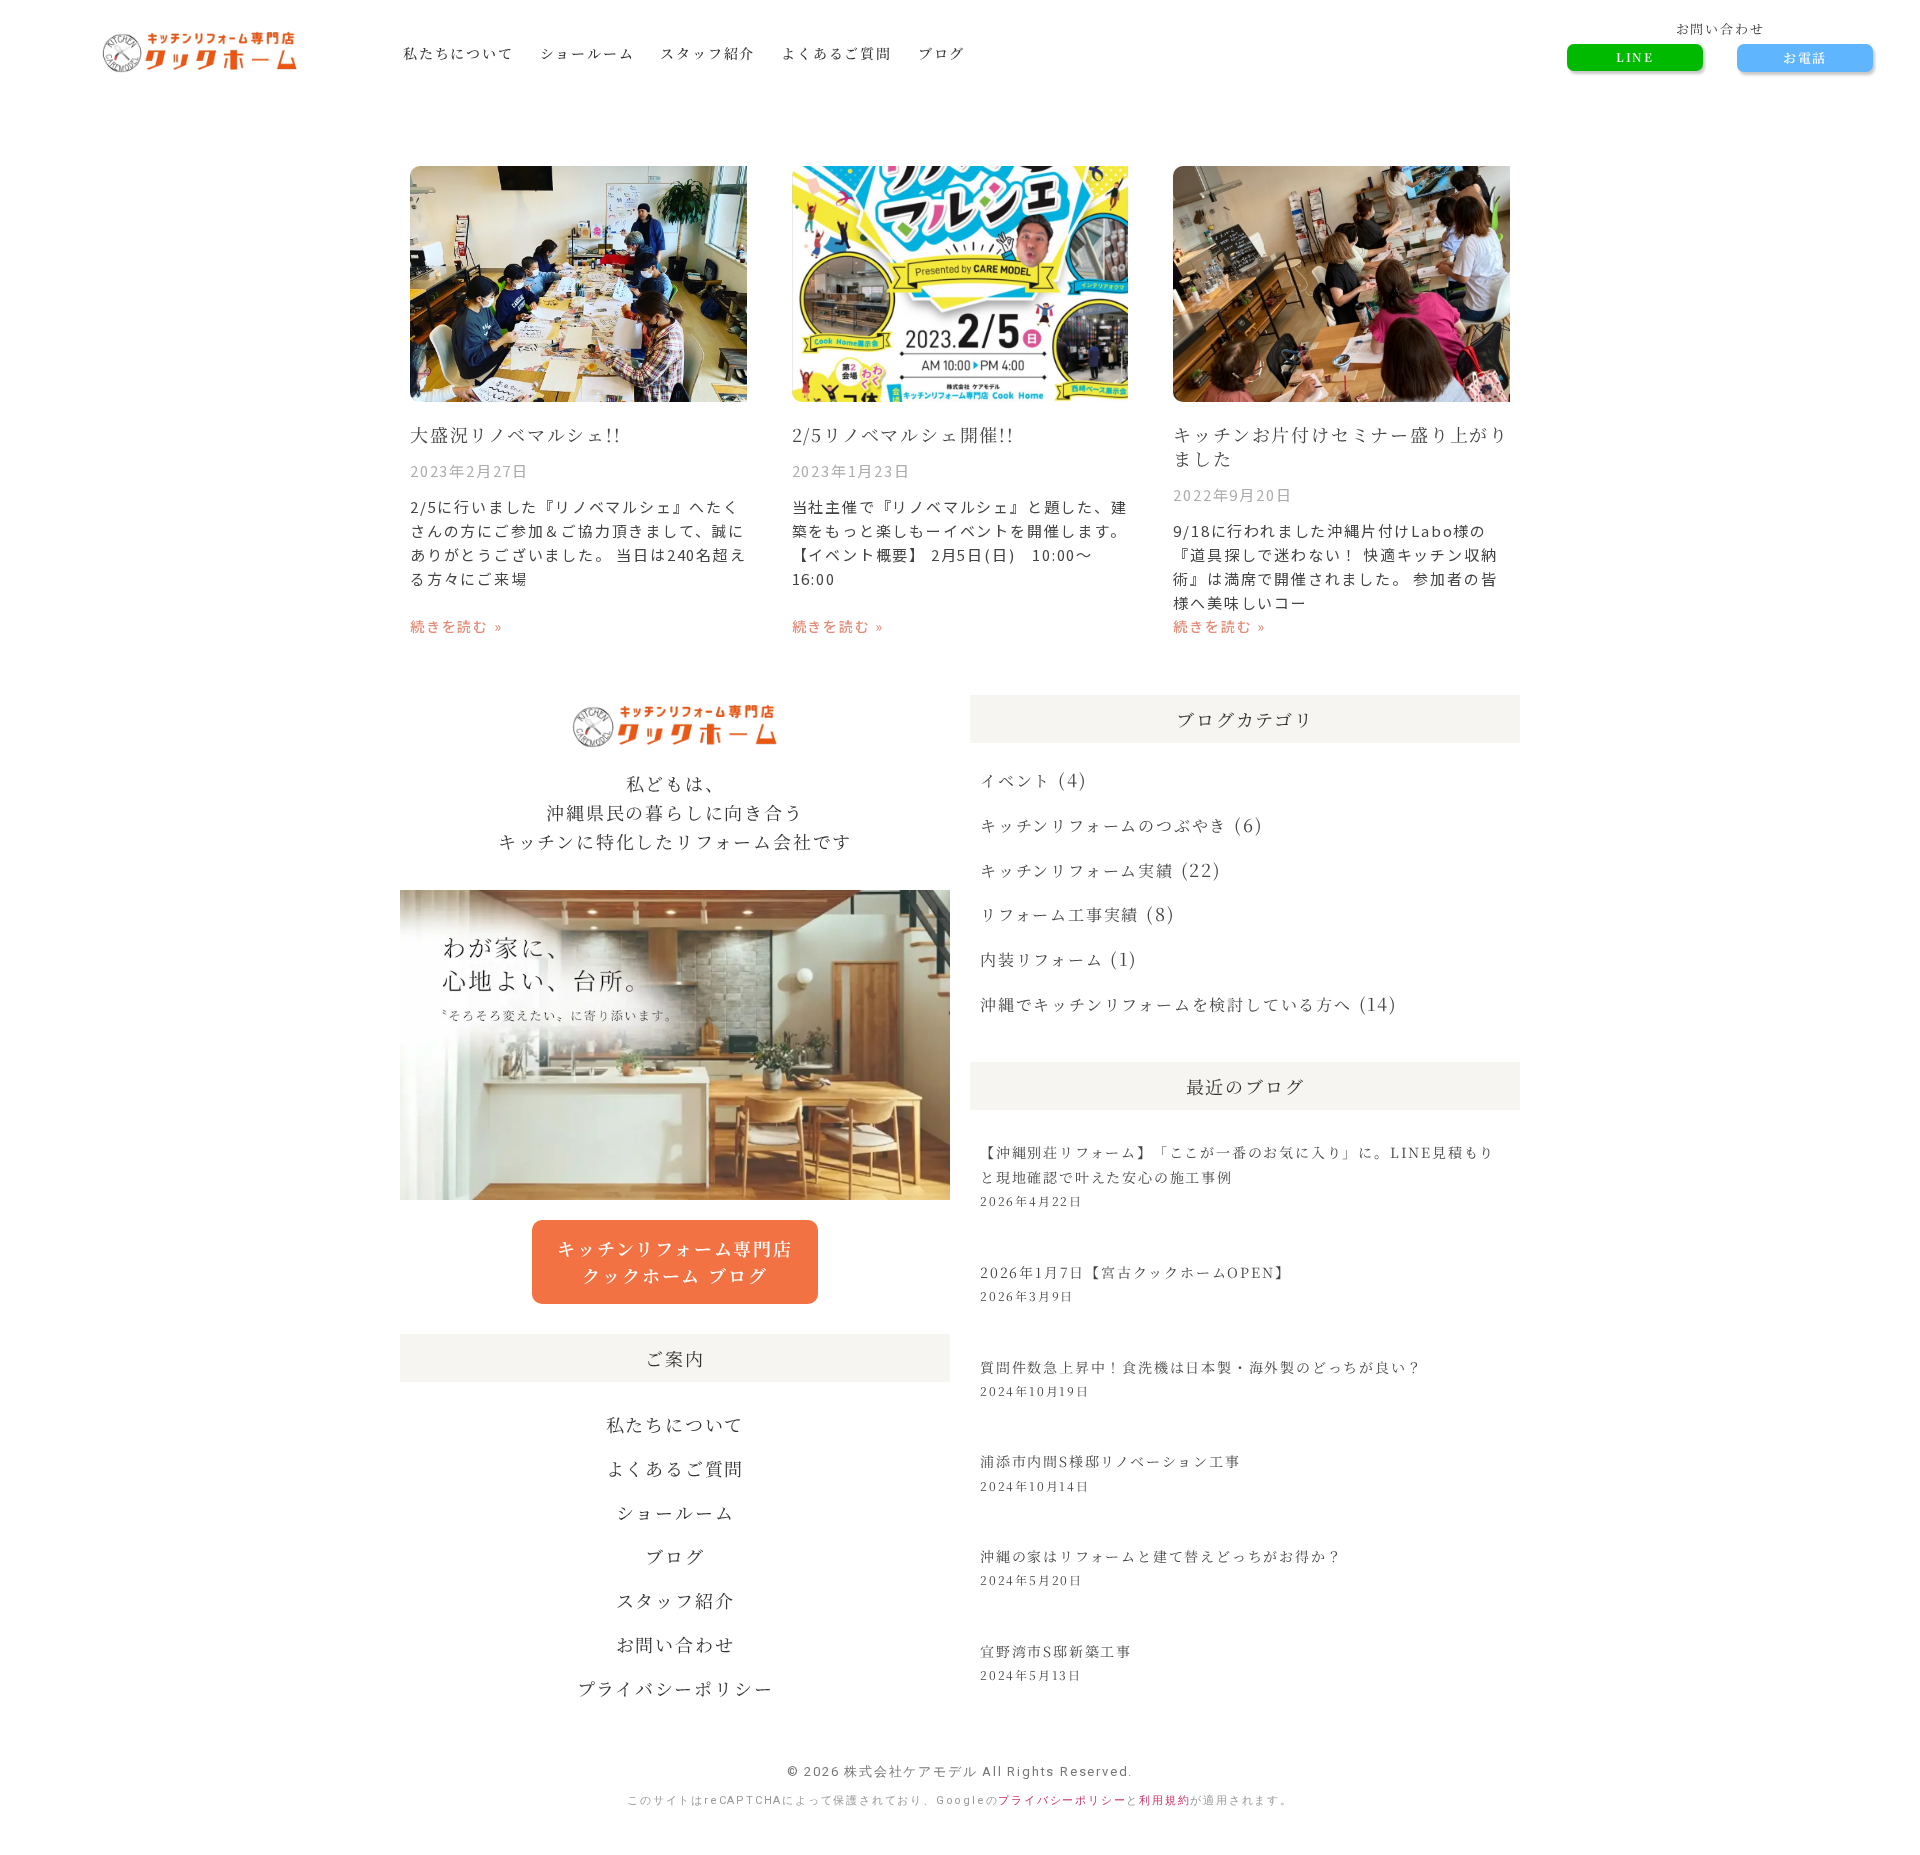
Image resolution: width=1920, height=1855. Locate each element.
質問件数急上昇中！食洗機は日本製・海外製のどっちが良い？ (1201, 1367)
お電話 (1805, 57)
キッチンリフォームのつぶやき (1103, 825)
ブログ (941, 53)
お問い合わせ (675, 1644)
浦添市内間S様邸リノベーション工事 (1110, 1461)
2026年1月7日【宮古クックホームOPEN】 (1135, 1272)
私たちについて (458, 53)
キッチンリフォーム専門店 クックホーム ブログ (675, 1261)
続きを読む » (456, 626)
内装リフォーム (1042, 959)
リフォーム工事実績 (1059, 914)
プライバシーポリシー (675, 1688)
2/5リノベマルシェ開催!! (903, 434)
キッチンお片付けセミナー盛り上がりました (1341, 446)
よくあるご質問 (836, 53)
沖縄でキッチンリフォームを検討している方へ (1166, 1004)
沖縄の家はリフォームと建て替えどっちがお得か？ (1161, 1556)
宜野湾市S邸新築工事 (1056, 1651)
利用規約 (1164, 1800)
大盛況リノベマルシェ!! (516, 434)
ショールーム (587, 53)
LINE (1635, 56)
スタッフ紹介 (707, 53)
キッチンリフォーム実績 (1077, 870)
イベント (1015, 780)
